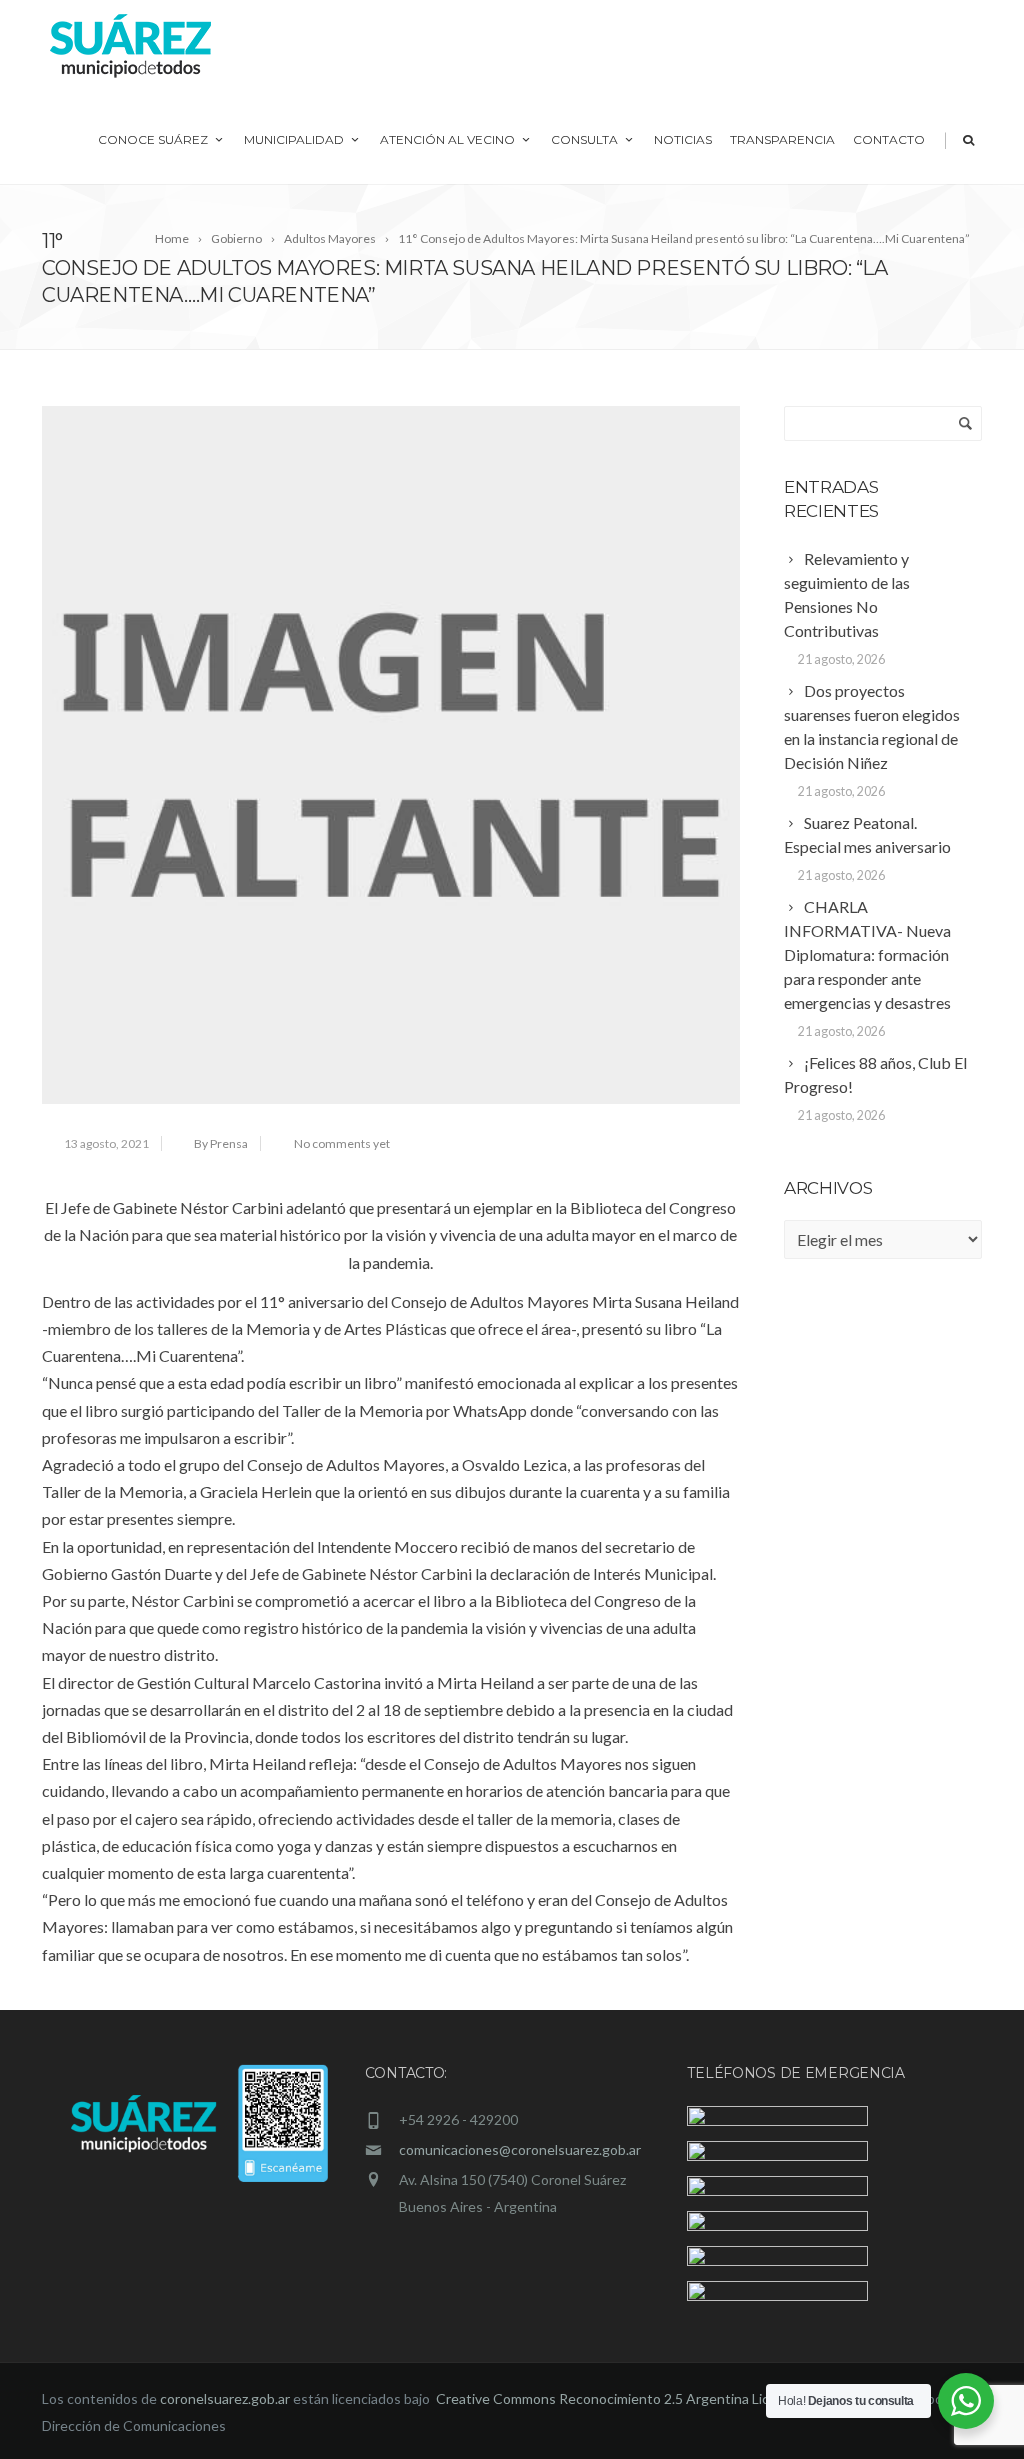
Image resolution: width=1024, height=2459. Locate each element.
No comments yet (342, 1143)
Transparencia (782, 139)
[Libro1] (391, 755)
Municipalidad (294, 139)
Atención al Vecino (447, 139)
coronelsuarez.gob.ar (225, 2398)
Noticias (683, 139)
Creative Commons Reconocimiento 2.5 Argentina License (619, 2398)
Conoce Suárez (153, 139)
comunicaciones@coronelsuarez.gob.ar (520, 2149)
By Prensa (221, 1143)
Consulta (584, 139)
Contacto (889, 139)
